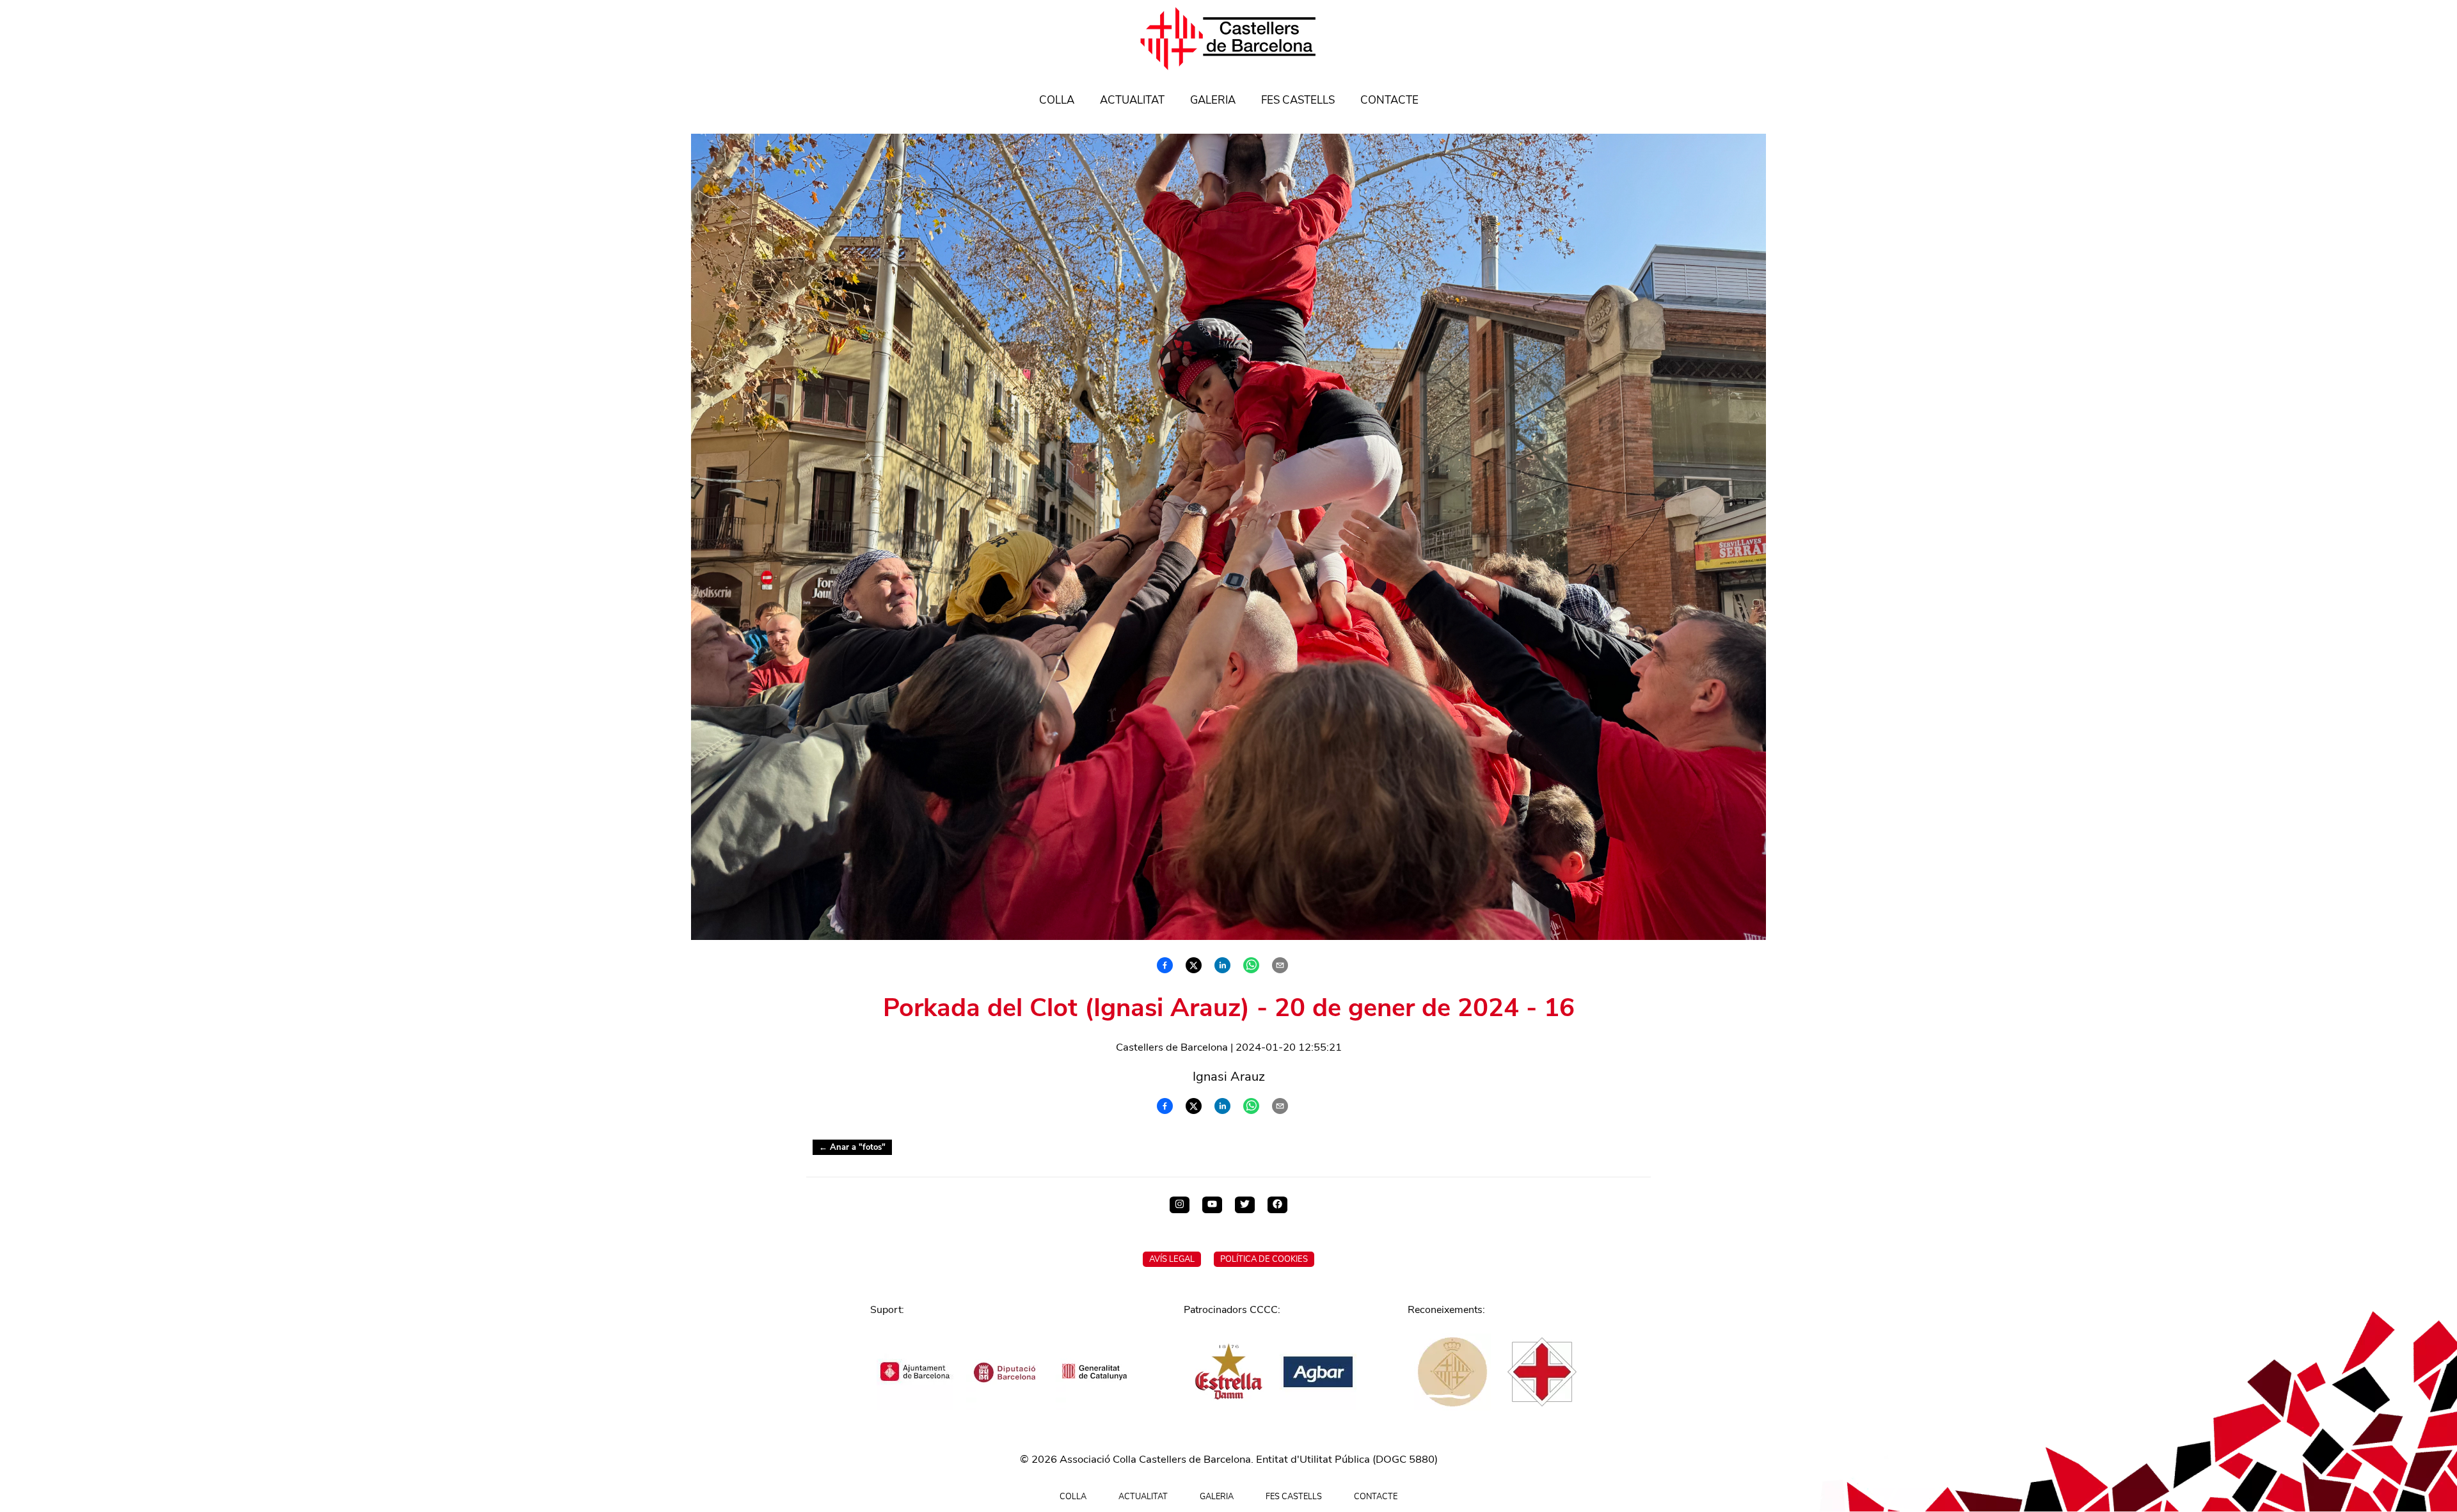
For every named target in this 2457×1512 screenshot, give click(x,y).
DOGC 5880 (1405, 1459)
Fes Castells (1298, 100)
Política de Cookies (1264, 1259)
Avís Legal (1172, 1259)
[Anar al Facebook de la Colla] (1277, 1205)
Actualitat (1132, 100)
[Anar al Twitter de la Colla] (1245, 1205)
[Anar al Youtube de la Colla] (1212, 1205)
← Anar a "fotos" (852, 1147)
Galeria (1213, 100)
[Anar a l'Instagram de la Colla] (1180, 1205)
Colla (1057, 100)
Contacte (1389, 100)
